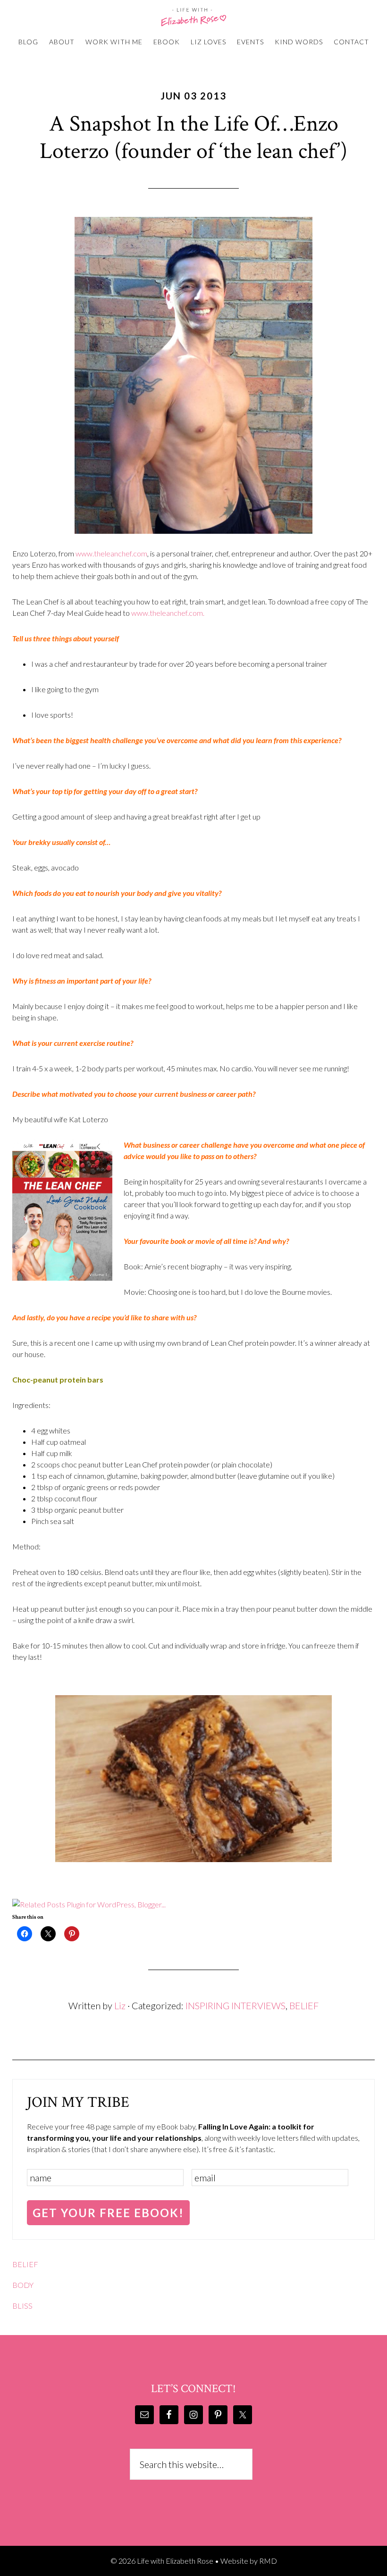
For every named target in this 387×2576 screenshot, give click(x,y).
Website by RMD (249, 2561)
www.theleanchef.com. (168, 613)
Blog (28, 42)
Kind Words (299, 42)
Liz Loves (208, 42)
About (62, 42)
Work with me (114, 42)
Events (250, 42)
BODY (23, 2285)
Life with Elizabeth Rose (193, 17)
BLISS (22, 2306)
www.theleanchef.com (111, 553)
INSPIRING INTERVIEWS (236, 2005)
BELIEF (304, 2005)
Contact (351, 42)
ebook (167, 42)
